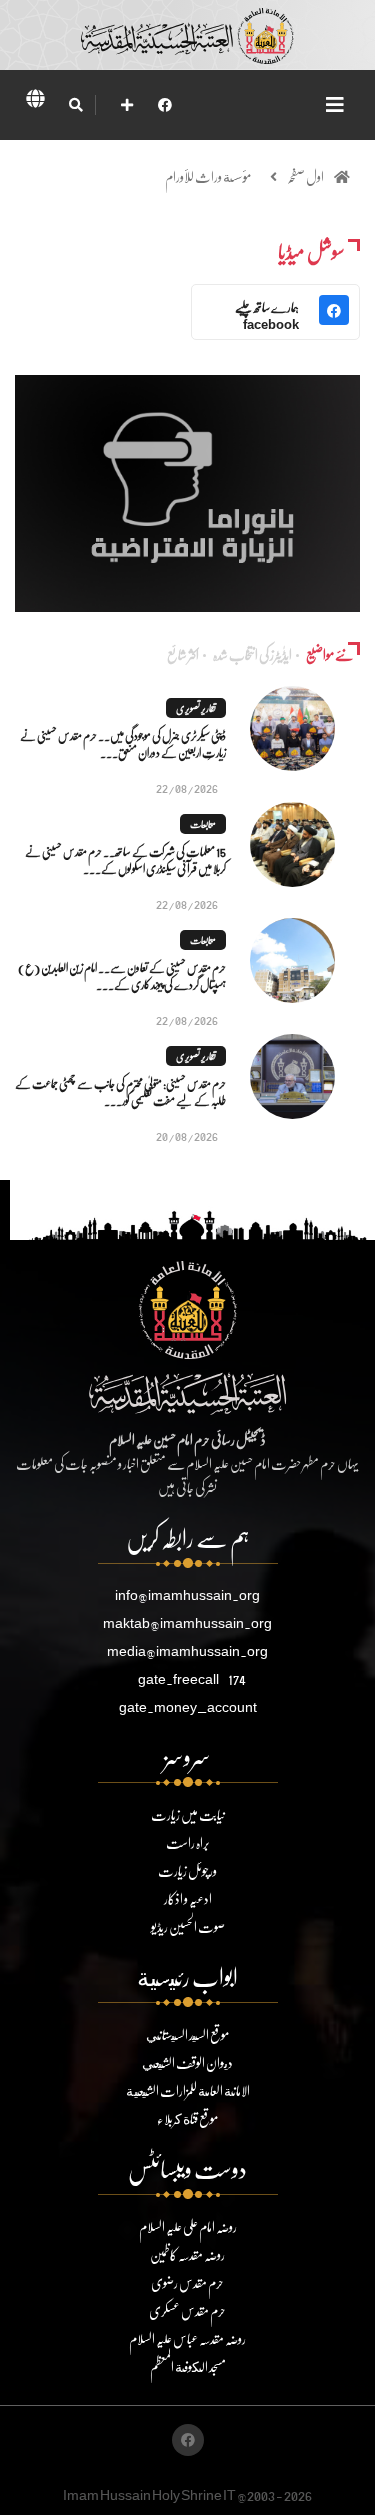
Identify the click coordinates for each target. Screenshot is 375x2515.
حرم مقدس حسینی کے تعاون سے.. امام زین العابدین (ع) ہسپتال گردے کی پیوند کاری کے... (122, 976)
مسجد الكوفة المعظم (188, 2366)
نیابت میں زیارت (188, 1814)
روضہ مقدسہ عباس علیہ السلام (187, 2338)
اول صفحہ (305, 176)
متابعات (203, 824)
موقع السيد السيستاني (187, 2034)
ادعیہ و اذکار (188, 1898)
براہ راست (188, 1842)
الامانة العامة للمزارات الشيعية (188, 2090)
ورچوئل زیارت (187, 1870)
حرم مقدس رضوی (187, 2282)
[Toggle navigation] (335, 104)
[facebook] (165, 104)
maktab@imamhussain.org (187, 1622)
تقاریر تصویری (196, 708)
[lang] (35, 102)
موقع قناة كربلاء (187, 2118)
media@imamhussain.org (187, 1650)
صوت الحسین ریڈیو (188, 1926)
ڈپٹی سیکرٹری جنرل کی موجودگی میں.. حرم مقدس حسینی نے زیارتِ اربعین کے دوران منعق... (123, 744)
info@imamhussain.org (187, 1594)
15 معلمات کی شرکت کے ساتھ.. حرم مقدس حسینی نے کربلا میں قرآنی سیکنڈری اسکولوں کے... (125, 860)
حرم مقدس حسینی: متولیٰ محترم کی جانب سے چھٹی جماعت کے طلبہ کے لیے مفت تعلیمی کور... (120, 1092)
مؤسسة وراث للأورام (208, 176)
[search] (75, 105)
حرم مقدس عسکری (187, 2310)
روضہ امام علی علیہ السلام (188, 2226)
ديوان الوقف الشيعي (187, 2062)
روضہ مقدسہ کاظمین (187, 2254)
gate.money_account (188, 1706)
